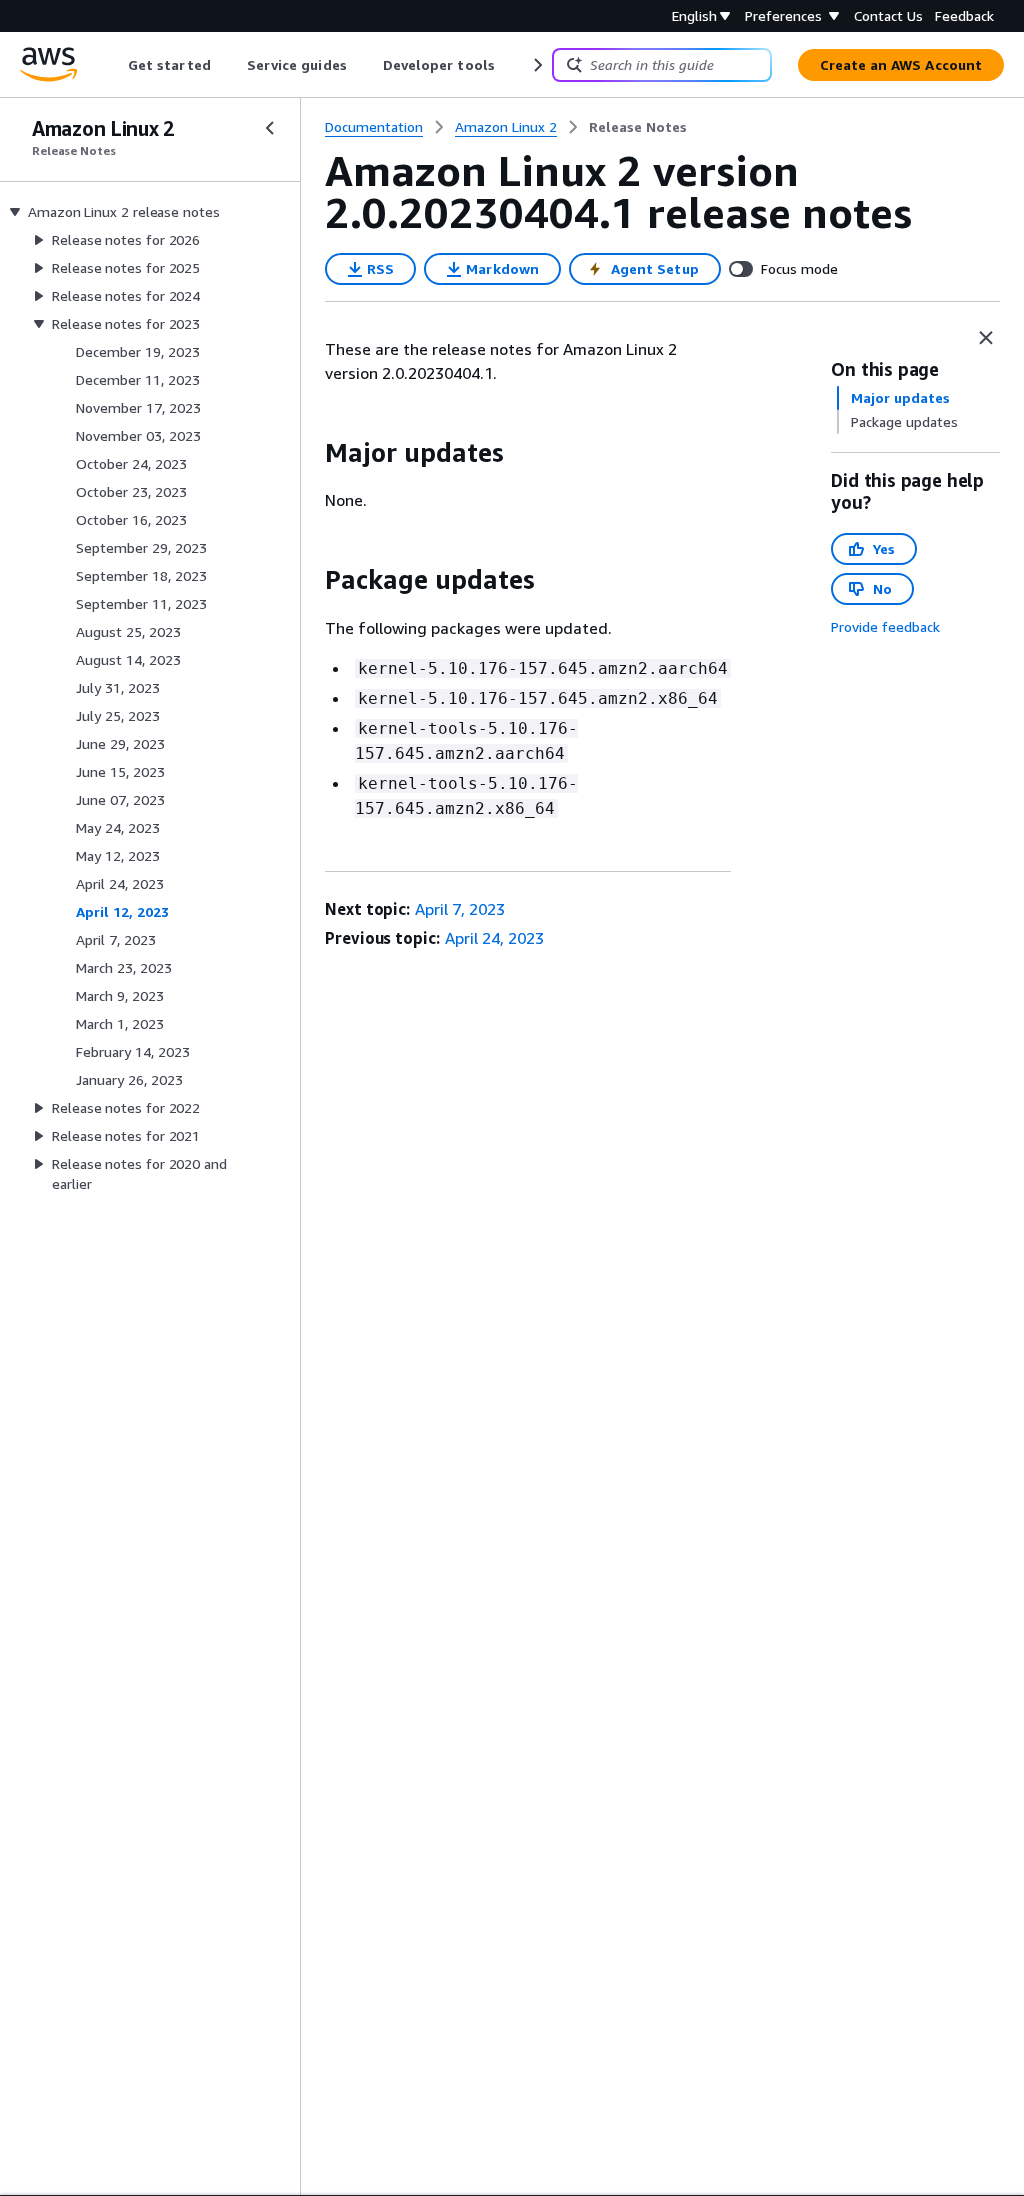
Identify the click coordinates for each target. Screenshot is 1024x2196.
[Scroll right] (536, 65)
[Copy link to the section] (309, 453)
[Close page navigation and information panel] (986, 338)
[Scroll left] (113, 65)
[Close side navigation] (270, 128)
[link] (638, 127)
